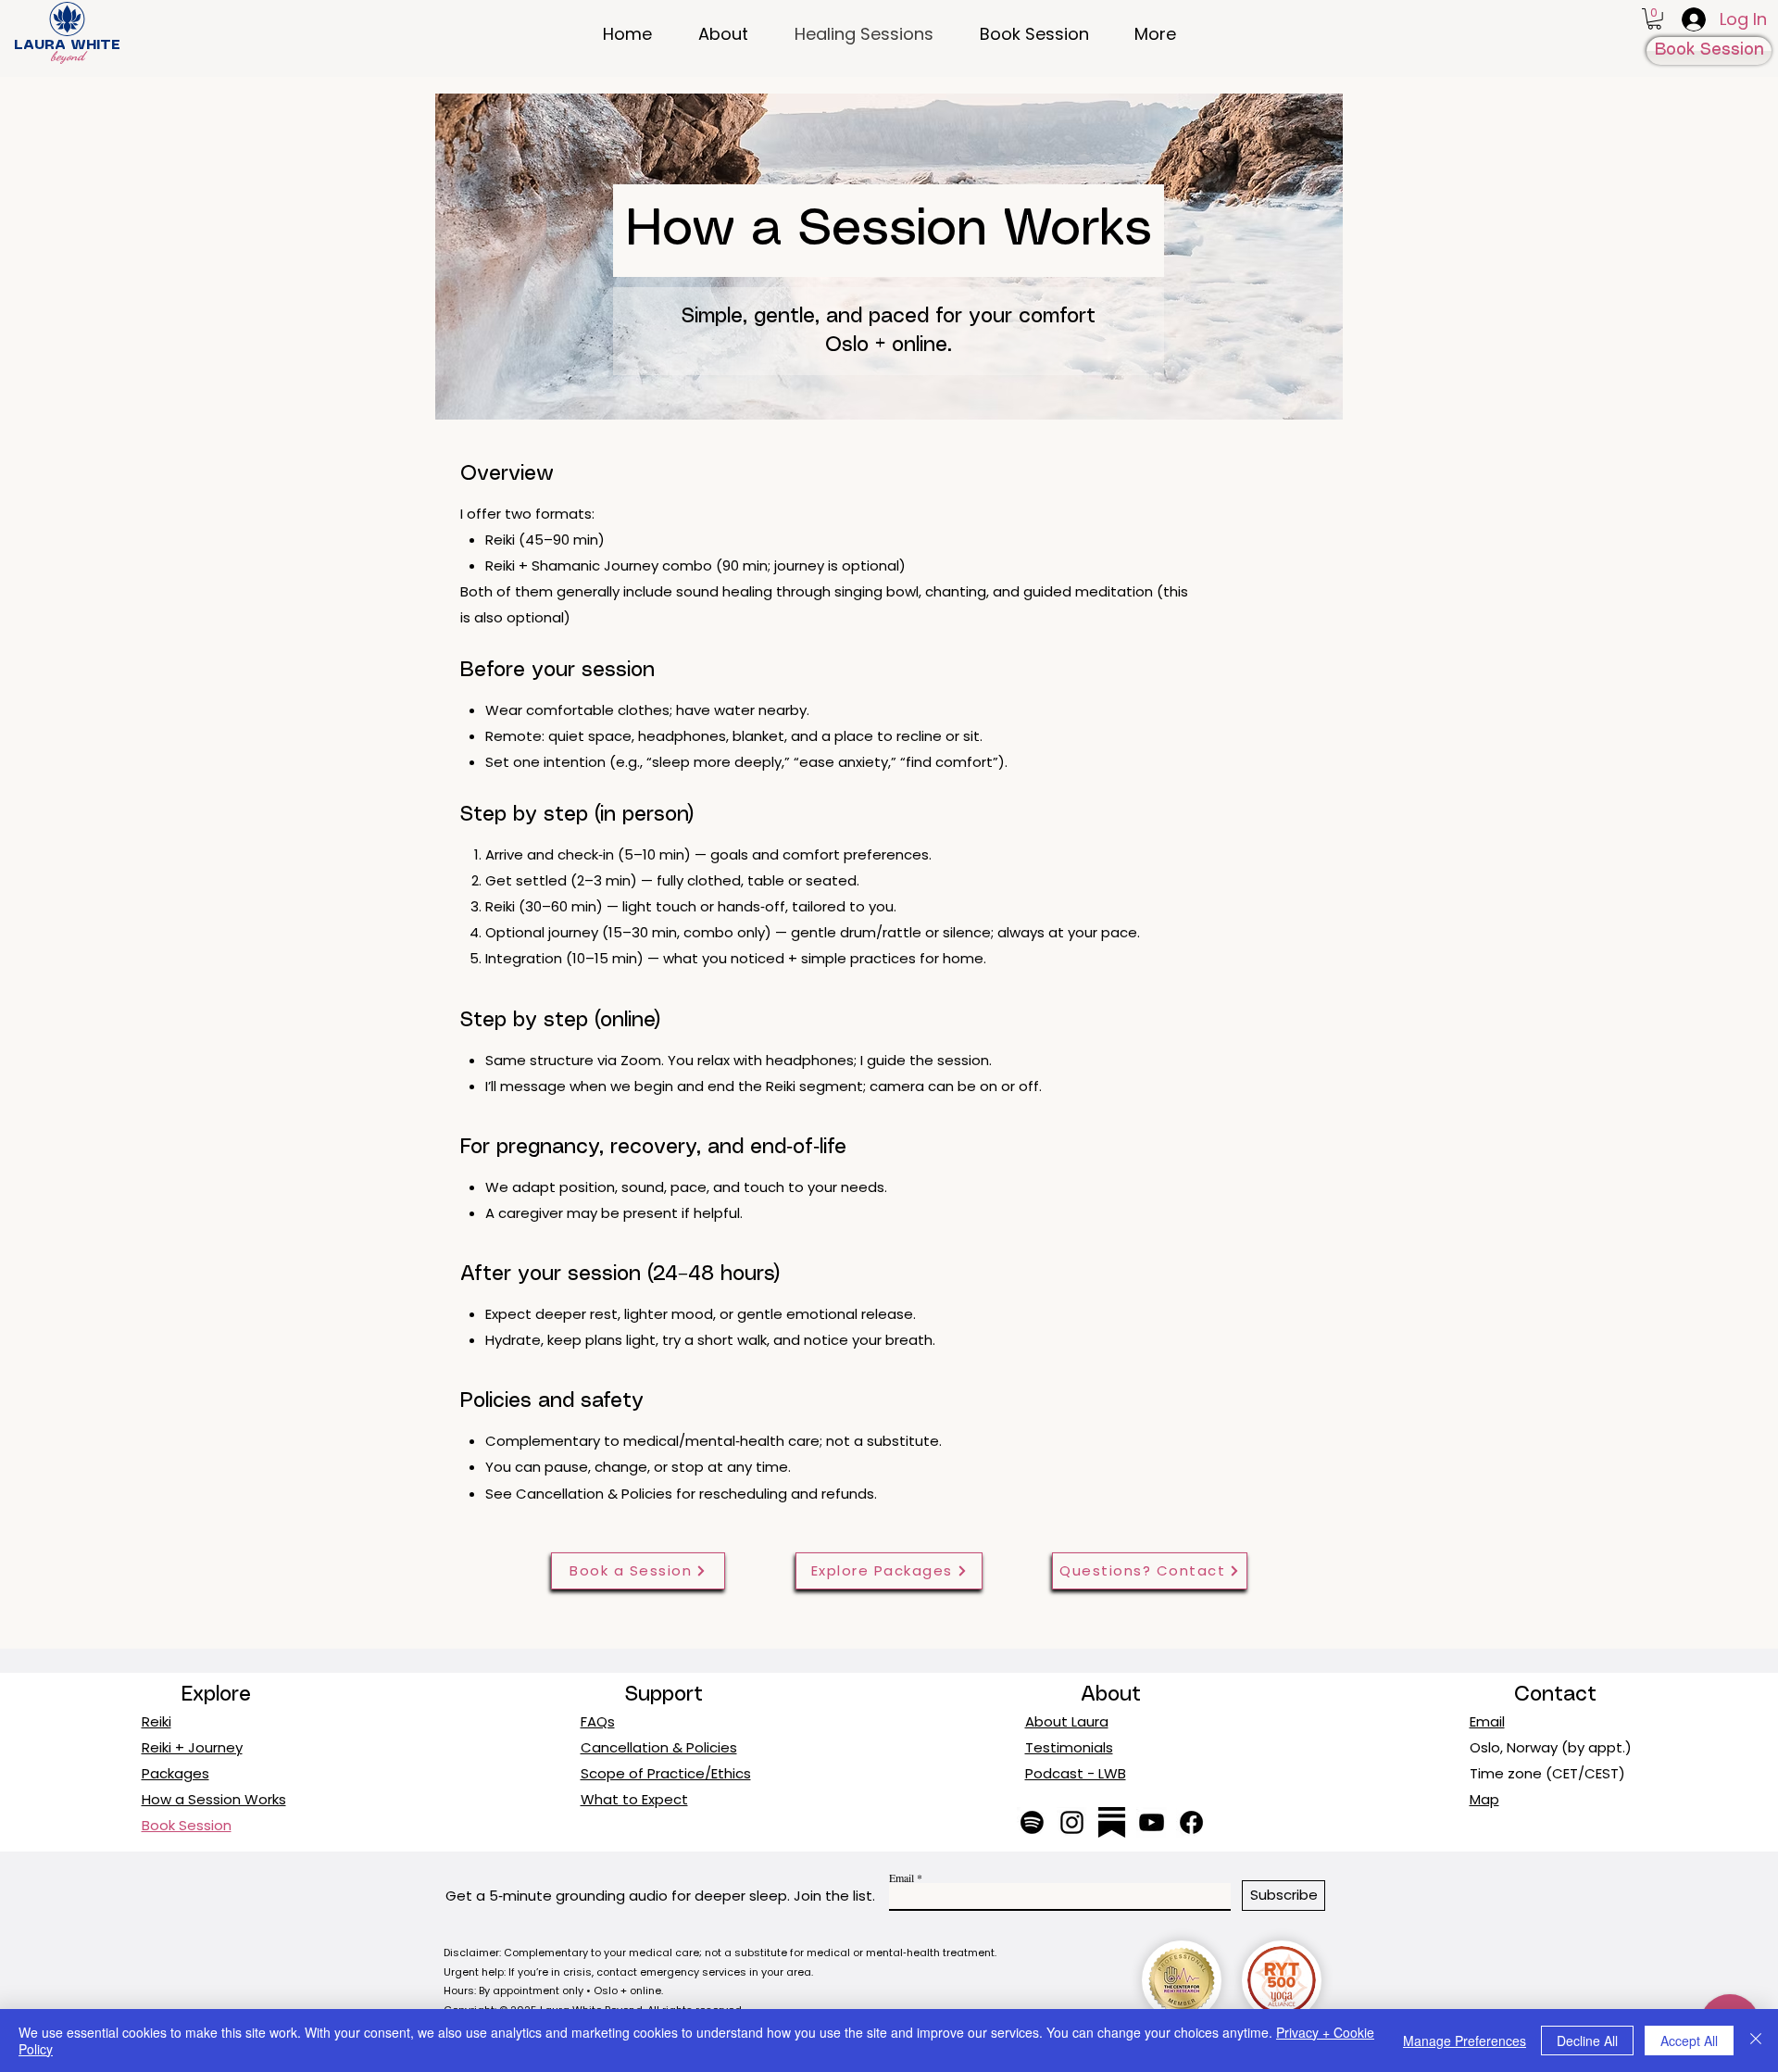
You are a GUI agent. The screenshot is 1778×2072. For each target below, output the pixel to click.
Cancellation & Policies (594, 1494)
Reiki (157, 1721)
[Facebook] (1191, 1822)
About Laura (1067, 1721)
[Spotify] (1032, 1822)
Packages (175, 1773)
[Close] (1756, 2041)
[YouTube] (1152, 1822)
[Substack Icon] (1112, 1822)
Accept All (1689, 2041)
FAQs (598, 1721)
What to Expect (634, 1799)
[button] (1654, 19)
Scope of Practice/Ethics (666, 1773)
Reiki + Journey (192, 1747)
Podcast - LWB (1076, 1773)
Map (1484, 1799)
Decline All (1587, 2041)
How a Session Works (214, 1799)
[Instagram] (1072, 1822)
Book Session (187, 1825)
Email (1487, 1721)
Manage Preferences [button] (1465, 2041)
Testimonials (1069, 1747)
